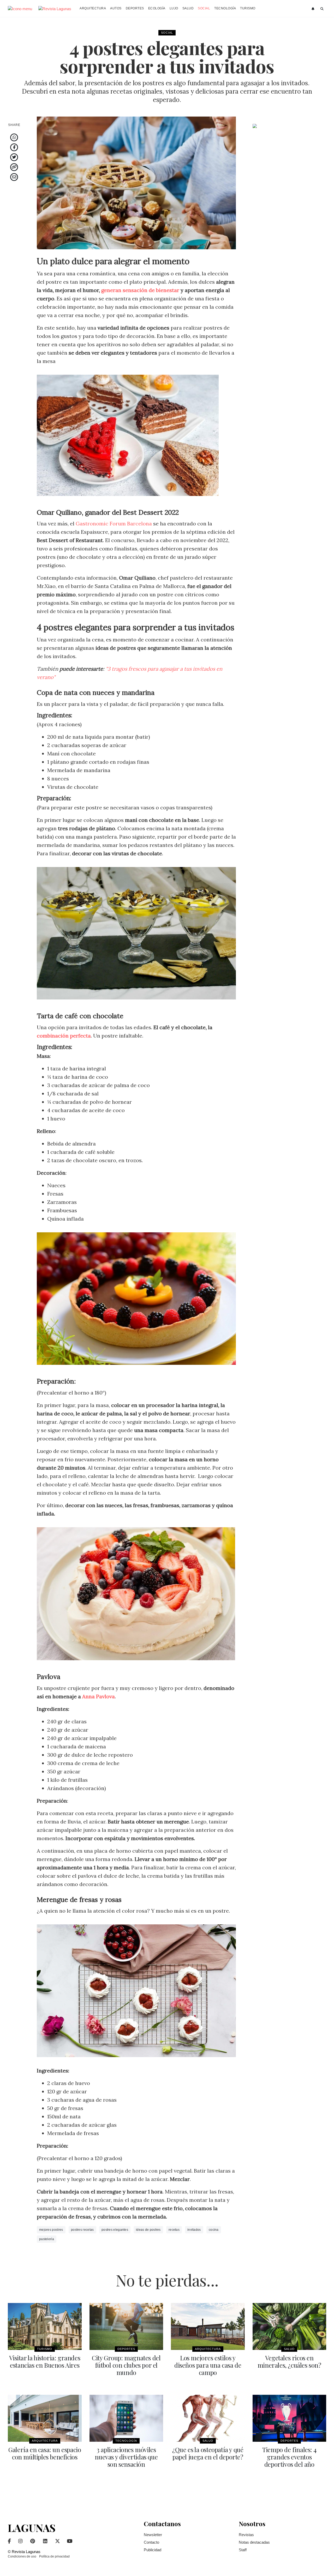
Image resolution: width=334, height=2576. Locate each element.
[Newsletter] (314, 9)
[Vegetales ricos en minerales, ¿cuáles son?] (290, 2326)
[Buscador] (322, 9)
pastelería (47, 2239)
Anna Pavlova (99, 1696)
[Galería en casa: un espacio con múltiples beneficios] (45, 2418)
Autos (116, 8)
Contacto (151, 2542)
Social (204, 8)
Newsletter (153, 2535)
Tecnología (225, 8)
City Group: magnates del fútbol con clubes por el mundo (126, 2365)
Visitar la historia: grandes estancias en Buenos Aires (45, 2361)
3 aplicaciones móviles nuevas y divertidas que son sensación (126, 2457)
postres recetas (82, 2230)
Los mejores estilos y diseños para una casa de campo (208, 2365)
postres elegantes (115, 2230)
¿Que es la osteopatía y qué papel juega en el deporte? (208, 2453)
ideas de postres (148, 2230)
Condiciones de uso (22, 2556)
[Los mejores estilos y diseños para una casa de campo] (208, 2326)
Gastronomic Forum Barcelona (114, 523)
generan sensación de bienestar (140, 290)
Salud (188, 8)
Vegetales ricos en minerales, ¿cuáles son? (289, 2361)
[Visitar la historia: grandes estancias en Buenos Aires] (45, 2326)
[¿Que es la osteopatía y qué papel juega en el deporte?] (208, 2418)
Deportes (135, 8)
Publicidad (153, 2550)
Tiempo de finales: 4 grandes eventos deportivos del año (289, 2457)
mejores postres (51, 2230)
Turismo (248, 8)
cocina (214, 2230)
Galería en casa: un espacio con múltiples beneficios (45, 2453)
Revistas (246, 2535)
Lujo (174, 8)
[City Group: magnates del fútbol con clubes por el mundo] (126, 2326)
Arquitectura (93, 8)
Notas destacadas (254, 2542)
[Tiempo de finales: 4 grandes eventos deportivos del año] (290, 2418)
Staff (243, 2550)
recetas (174, 2230)
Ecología (157, 8)
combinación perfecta (64, 1036)
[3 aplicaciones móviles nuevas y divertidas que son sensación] (126, 2418)
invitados (194, 2230)
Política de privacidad (54, 2556)
